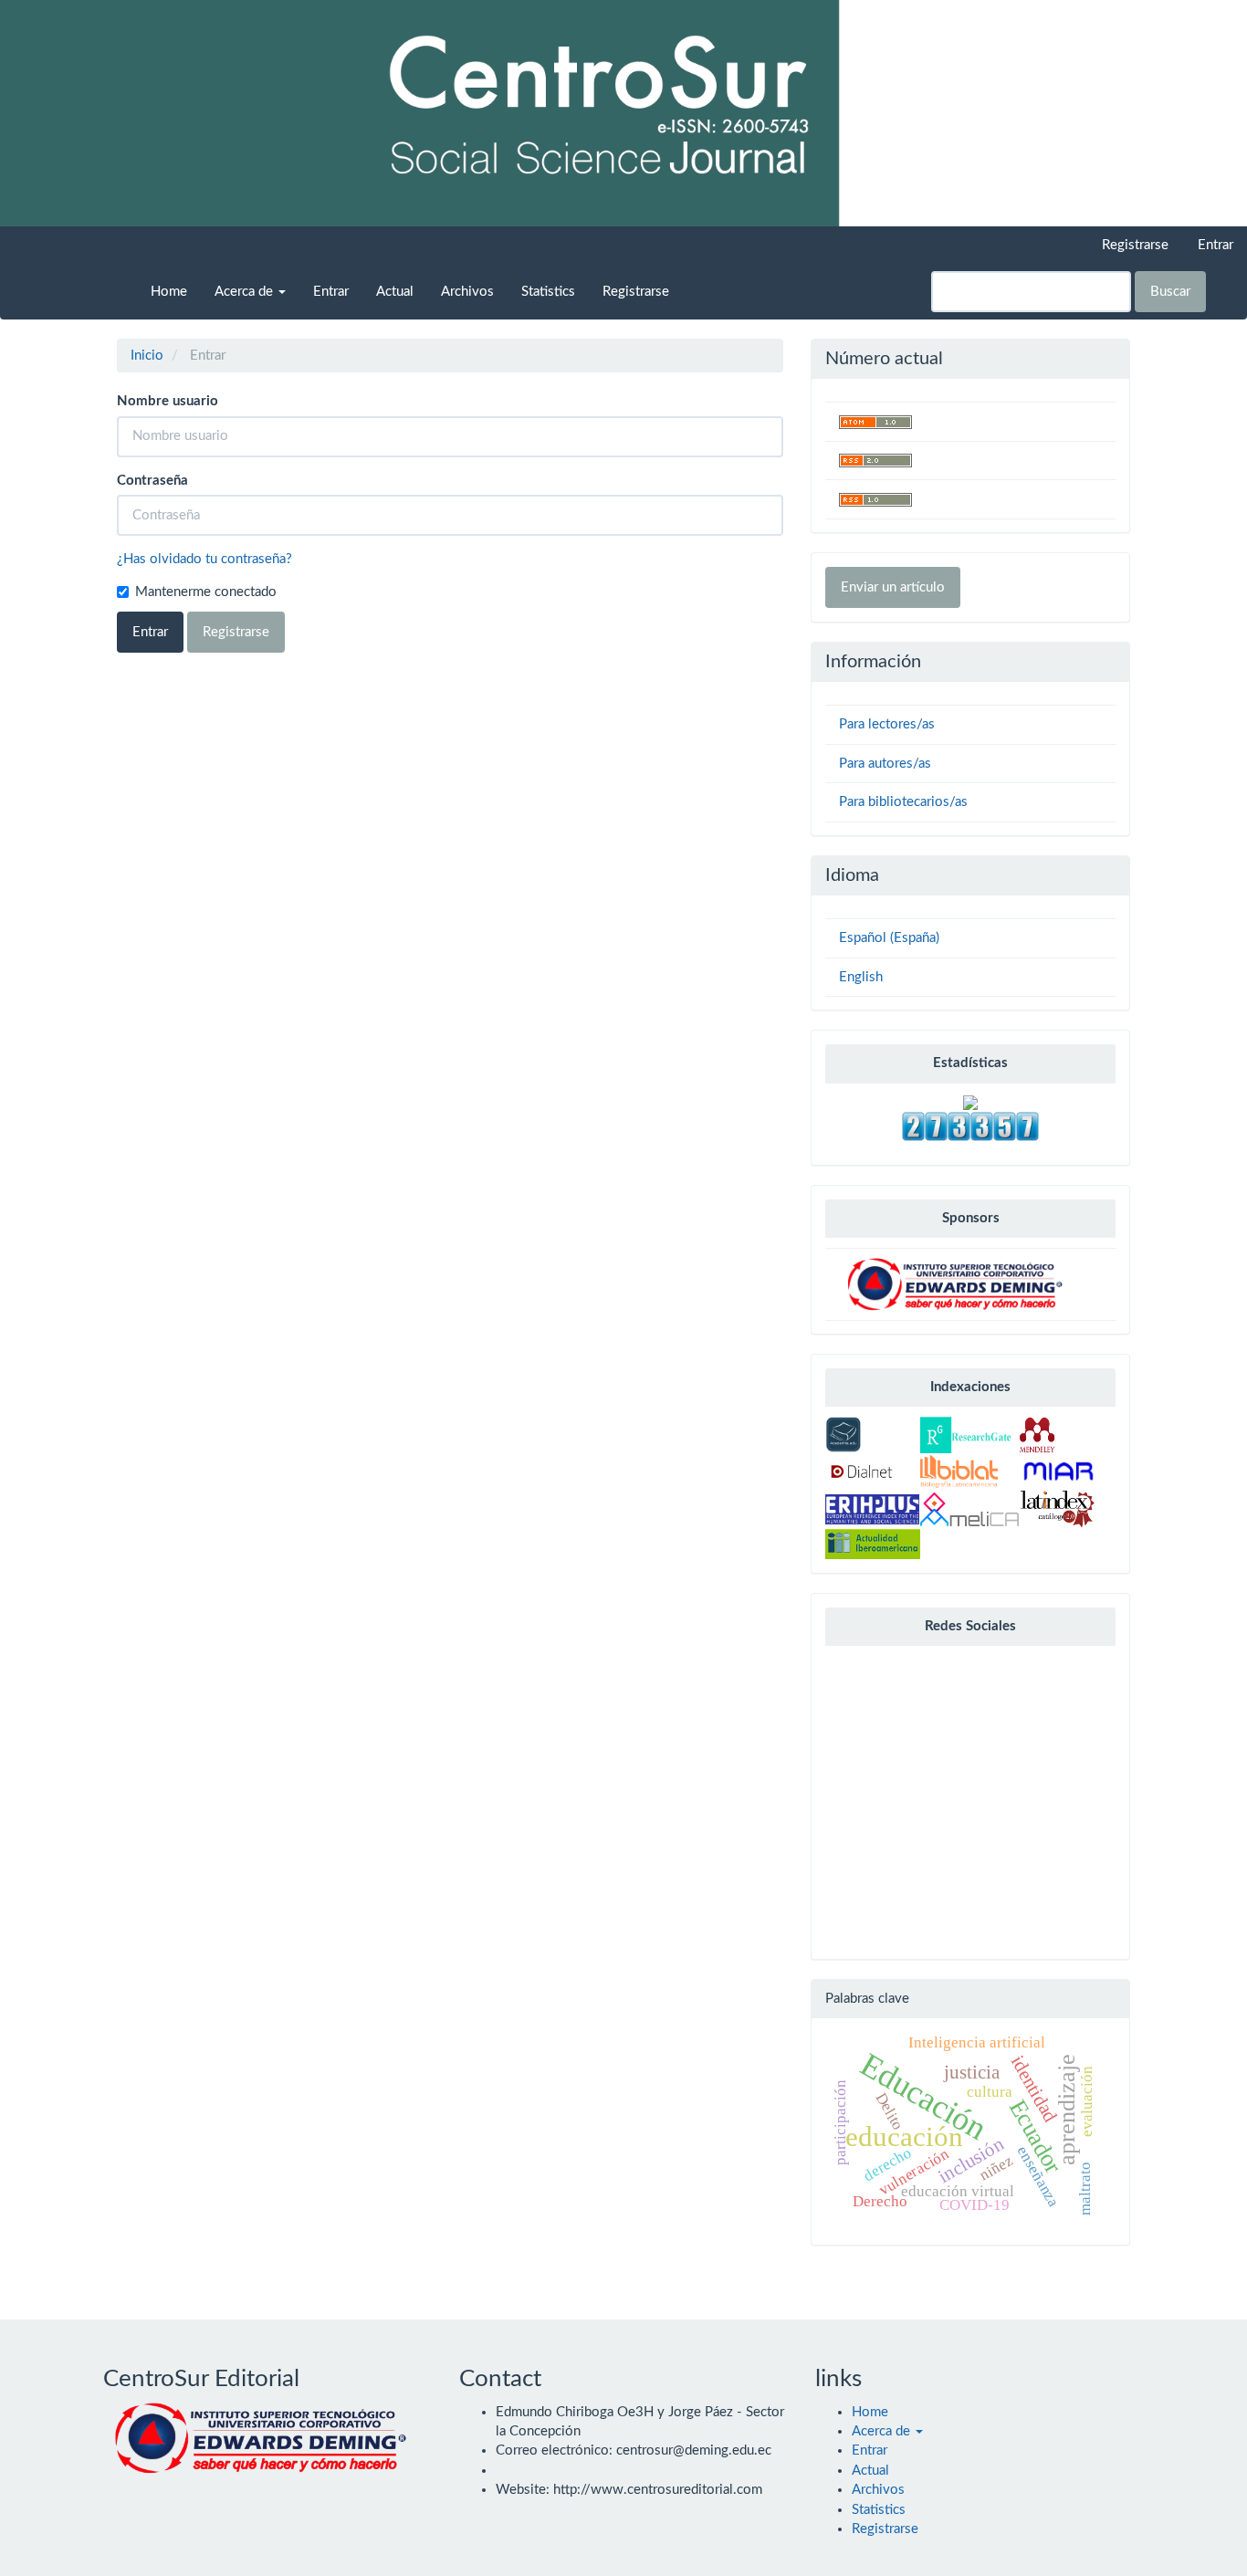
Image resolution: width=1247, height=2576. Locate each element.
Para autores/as (885, 764)
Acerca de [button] (246, 292)
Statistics (548, 292)
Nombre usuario (168, 401)
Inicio (147, 356)
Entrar (1216, 245)
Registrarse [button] (236, 632)
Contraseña (152, 481)
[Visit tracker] (970, 1102)
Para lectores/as (887, 724)
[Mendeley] (1037, 1435)
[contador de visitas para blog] (970, 1126)
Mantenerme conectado (206, 592)
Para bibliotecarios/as (903, 802)
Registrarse (1135, 245)
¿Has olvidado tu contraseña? (204, 559)
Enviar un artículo (893, 587)
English (861, 977)
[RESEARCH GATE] (966, 1435)
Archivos (467, 292)
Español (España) (889, 938)
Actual (395, 292)
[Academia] (844, 1435)
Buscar (1170, 292)
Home (169, 292)
